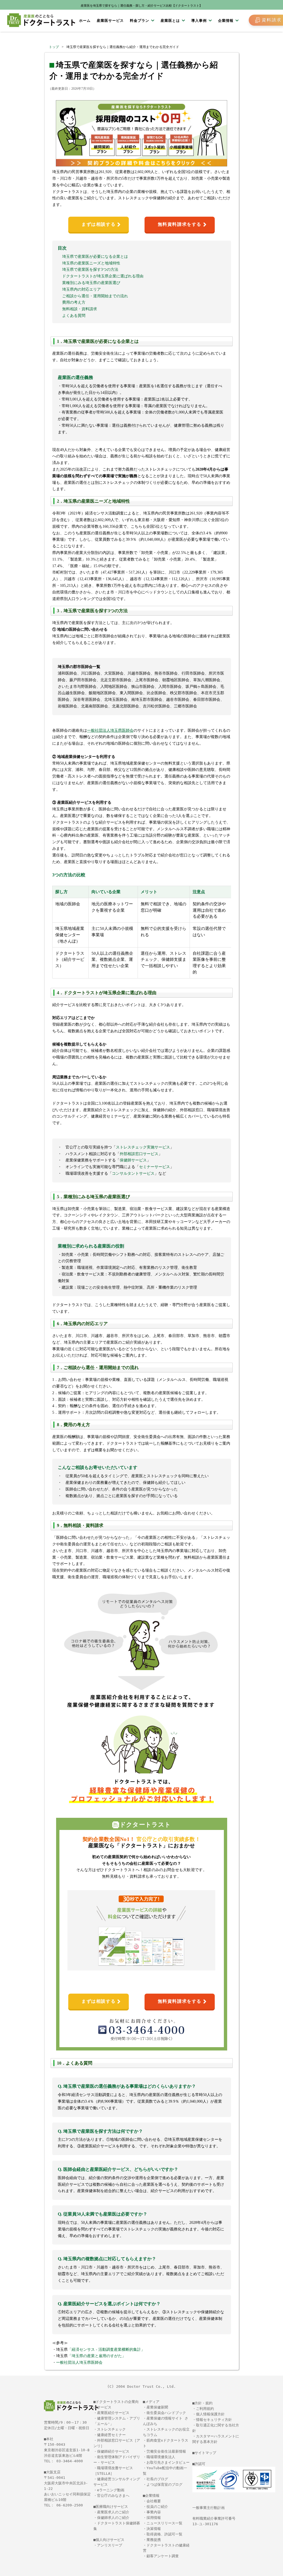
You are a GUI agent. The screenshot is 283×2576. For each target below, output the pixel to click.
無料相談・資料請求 (80, 309)
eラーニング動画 (111, 2490)
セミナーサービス (154, 1167)
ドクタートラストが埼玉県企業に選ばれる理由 (103, 276)
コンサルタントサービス (133, 1173)
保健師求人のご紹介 (113, 2518)
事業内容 (154, 2512)
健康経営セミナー (111, 2435)
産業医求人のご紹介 (113, 2512)
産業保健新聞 (157, 2407)
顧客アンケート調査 (163, 2556)
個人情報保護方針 (210, 2414)
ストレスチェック (111, 2429)
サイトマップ (205, 2453)
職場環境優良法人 (161, 2457)
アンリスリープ (110, 2545)
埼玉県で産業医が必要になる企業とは (95, 257)
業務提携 (154, 2540)
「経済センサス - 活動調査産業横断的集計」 (106, 2350)
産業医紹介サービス (113, 2413)
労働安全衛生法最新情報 (166, 2451)
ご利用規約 (205, 2409)
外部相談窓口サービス (139, 1154)
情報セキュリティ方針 (214, 2420)
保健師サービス (133, 1160)
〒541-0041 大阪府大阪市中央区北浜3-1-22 (66, 2483)
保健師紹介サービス (113, 2451)
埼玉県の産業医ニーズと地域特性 (91, 263)
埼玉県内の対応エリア (82, 289)
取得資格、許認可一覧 (164, 2534)
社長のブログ (157, 2479)
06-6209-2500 (70, 2505)
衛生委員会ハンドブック (166, 2413)
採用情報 (154, 2518)
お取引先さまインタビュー (168, 2462)
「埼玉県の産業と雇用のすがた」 (97, 2356)
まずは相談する (99, 224)
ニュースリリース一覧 (164, 2523)
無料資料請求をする (180, 224)
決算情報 (154, 2529)
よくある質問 (74, 316)
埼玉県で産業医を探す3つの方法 (90, 270)
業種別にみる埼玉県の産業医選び (91, 283)
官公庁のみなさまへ (113, 2496)
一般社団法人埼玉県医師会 (79, 2363)
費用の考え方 (74, 302)
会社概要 (154, 2501)
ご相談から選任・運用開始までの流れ (95, 296)
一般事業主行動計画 (209, 2508)
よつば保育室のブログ (164, 2485)
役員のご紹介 (157, 2507)
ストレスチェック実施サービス (143, 1147)
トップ (54, 47)
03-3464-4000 (70, 2461)
